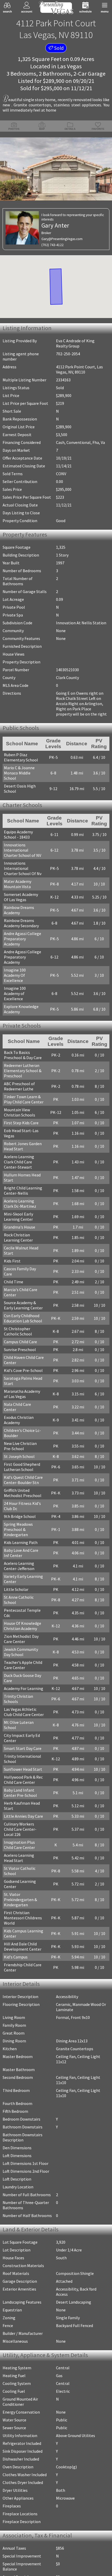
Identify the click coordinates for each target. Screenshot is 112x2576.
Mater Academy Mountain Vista (18, 881)
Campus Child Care (20, 1314)
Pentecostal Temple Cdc (26, 1572)
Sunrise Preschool (20, 1321)
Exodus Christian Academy (19, 1387)
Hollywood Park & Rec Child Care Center (23, 1731)
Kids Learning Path (21, 1509)
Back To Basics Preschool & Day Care (23, 1032)
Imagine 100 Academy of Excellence (23, 972)
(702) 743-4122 (52, 245)
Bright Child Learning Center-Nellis (23, 1168)
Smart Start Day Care (23, 1699)
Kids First (12, 1238)
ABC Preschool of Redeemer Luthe (19, 1063)
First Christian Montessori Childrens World (23, 1864)
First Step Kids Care (21, 1100)
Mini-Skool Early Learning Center (18, 1194)
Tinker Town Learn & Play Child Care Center (24, 1076)
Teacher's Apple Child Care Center (23, 1621)
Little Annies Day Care (23, 1767)
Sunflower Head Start (23, 1720)
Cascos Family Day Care (24, 1246)
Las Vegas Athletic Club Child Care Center (25, 1668)
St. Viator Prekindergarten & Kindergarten (20, 1845)
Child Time (14, 1254)
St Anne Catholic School (25, 1564)
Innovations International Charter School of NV (23, 847)
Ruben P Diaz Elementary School (21, 758)
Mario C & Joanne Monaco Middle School (24, 771)
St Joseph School (19, 1423)
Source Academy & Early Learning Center (25, 1277)
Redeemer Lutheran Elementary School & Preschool (23, 1048)
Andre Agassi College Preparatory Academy (23, 933)
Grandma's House (20, 1204)
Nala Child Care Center (24, 1376)
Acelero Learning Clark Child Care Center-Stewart (24, 1139)
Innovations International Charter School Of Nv (23, 865)
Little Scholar (16, 1556)
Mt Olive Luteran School (25, 1678)
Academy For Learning (24, 1645)
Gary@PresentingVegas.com (62, 239)
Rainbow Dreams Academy (19, 907)
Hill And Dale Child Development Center (23, 1892)
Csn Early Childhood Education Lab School (23, 1290)
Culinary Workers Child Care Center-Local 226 (24, 1778)
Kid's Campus (16, 1903)
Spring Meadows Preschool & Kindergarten (18, 1496)
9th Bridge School (20, 1483)
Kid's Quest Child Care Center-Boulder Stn (23, 1446)
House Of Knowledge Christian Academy (23, 1582)
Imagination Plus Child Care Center (24, 1791)
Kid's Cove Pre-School (23, 1342)
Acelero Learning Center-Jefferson (19, 1533)
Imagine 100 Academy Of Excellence (23, 959)
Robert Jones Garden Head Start (23, 1123)
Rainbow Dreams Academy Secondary (21, 920)
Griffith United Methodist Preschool (23, 1460)
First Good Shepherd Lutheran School (22, 1433)
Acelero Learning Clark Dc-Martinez (24, 1181)
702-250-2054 (68, 354)
